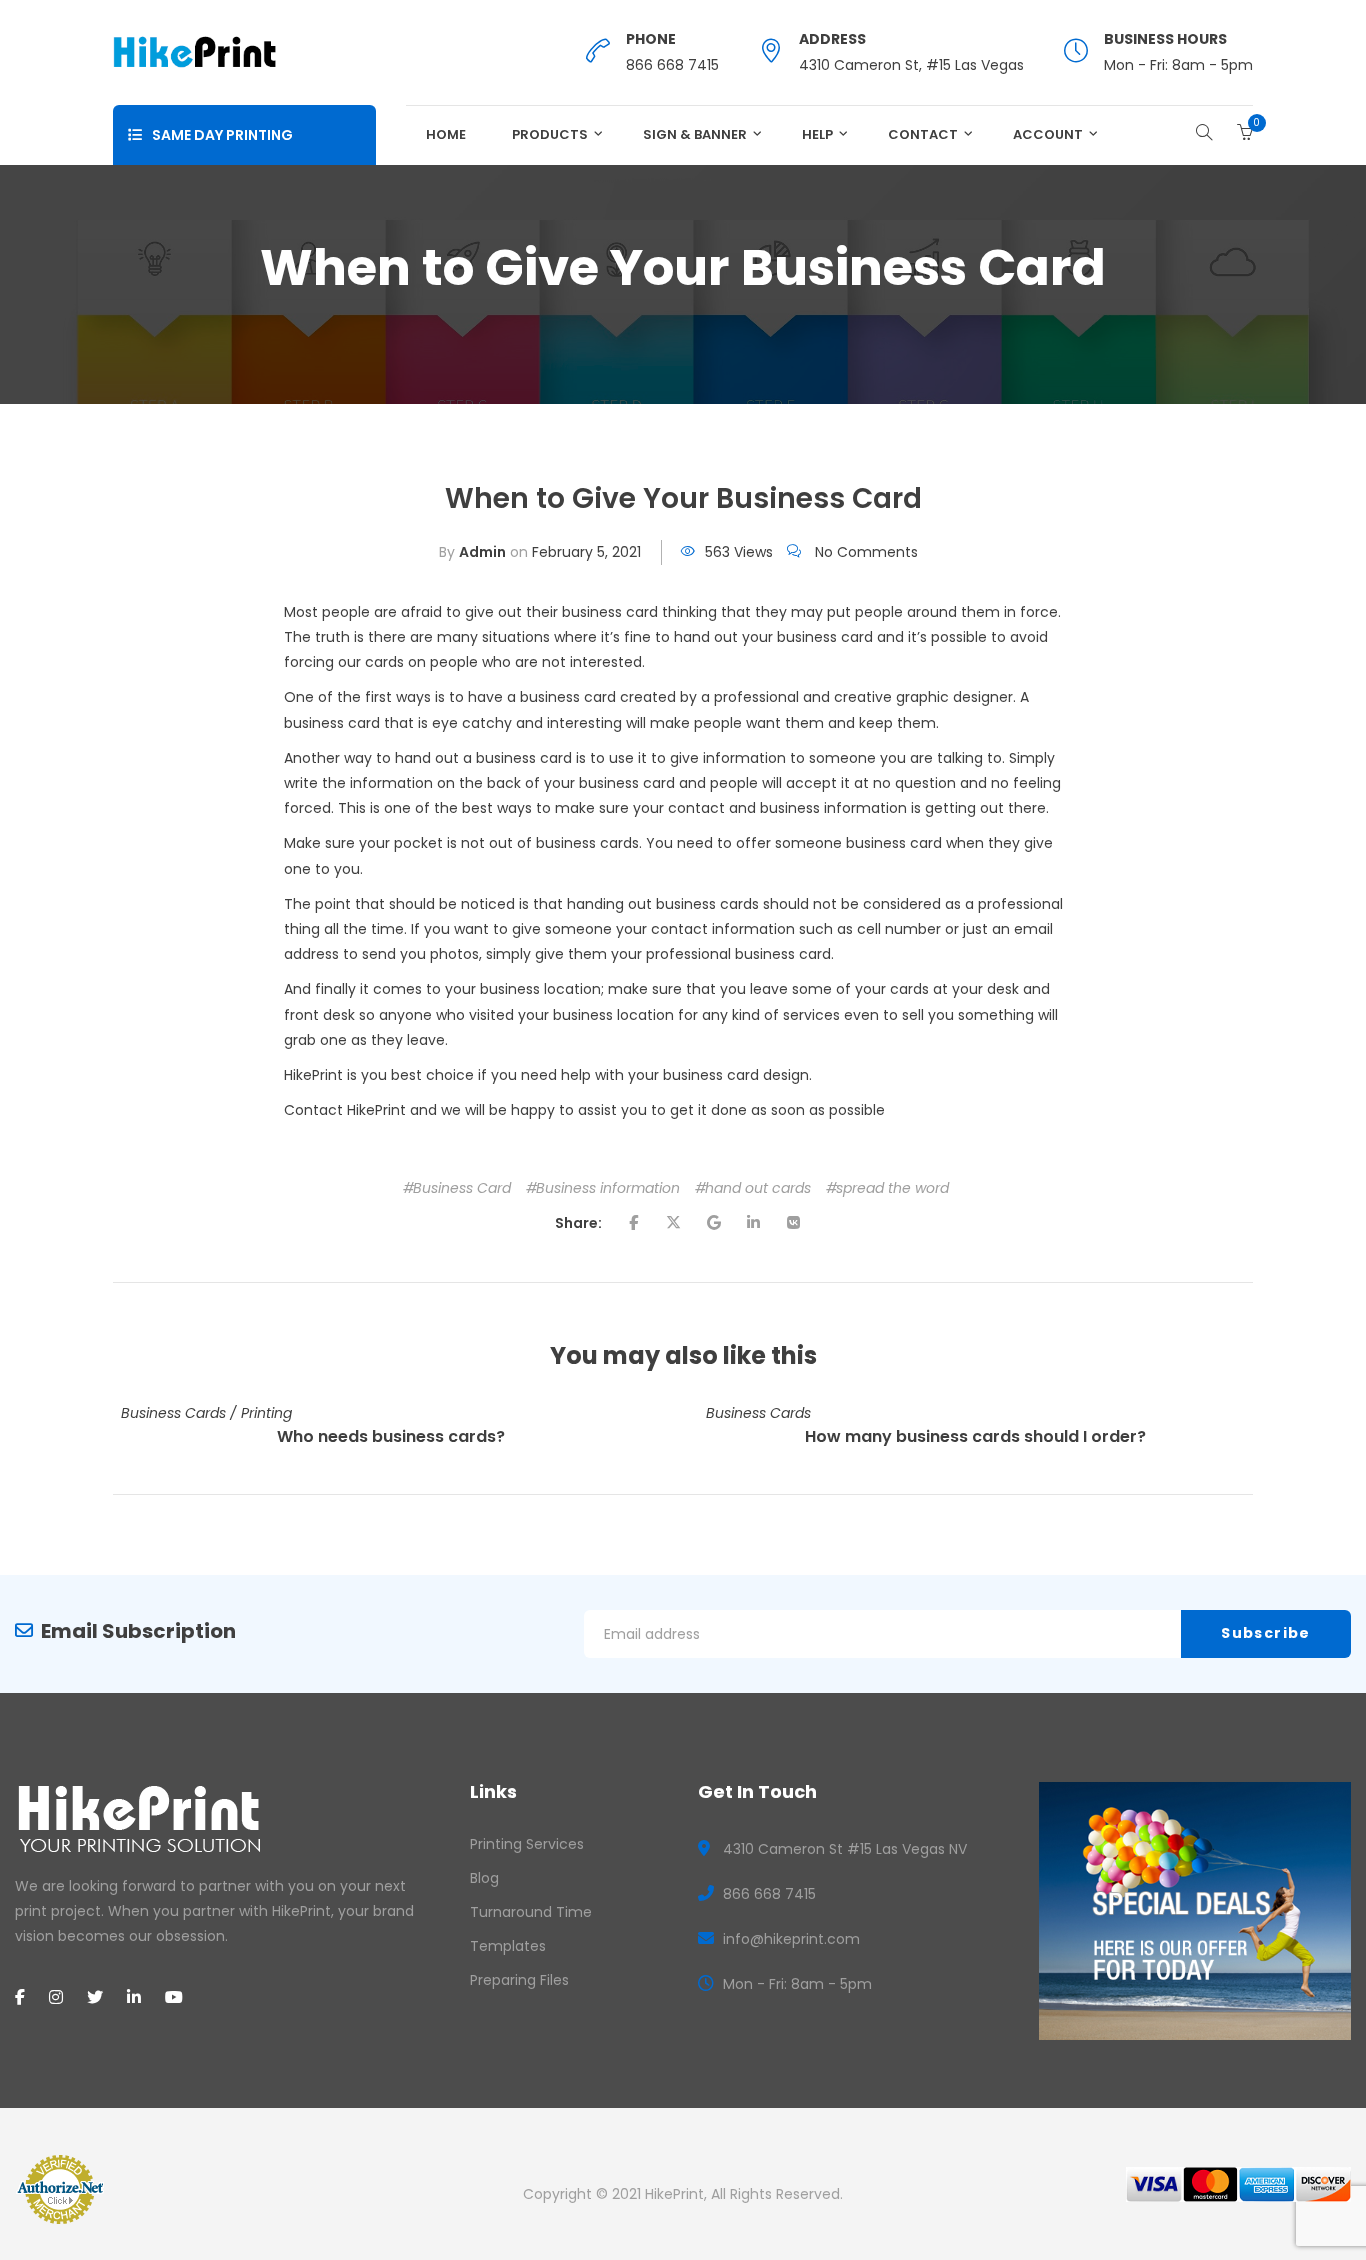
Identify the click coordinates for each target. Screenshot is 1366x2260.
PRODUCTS (550, 134)
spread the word (892, 1188)
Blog (484, 1878)
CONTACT (923, 134)
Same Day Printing (222, 135)
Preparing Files (519, 1980)
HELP (817, 134)
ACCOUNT (1048, 134)
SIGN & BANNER (695, 134)
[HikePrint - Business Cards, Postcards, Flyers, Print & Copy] (194, 51)
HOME (446, 134)
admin (482, 552)
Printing (266, 1413)
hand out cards (758, 1188)
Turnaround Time (531, 1912)
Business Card (462, 1188)
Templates (508, 1946)
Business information (608, 1188)
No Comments (866, 552)
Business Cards (173, 1413)
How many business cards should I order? (975, 1436)
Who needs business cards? (391, 1436)
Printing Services (527, 1844)
